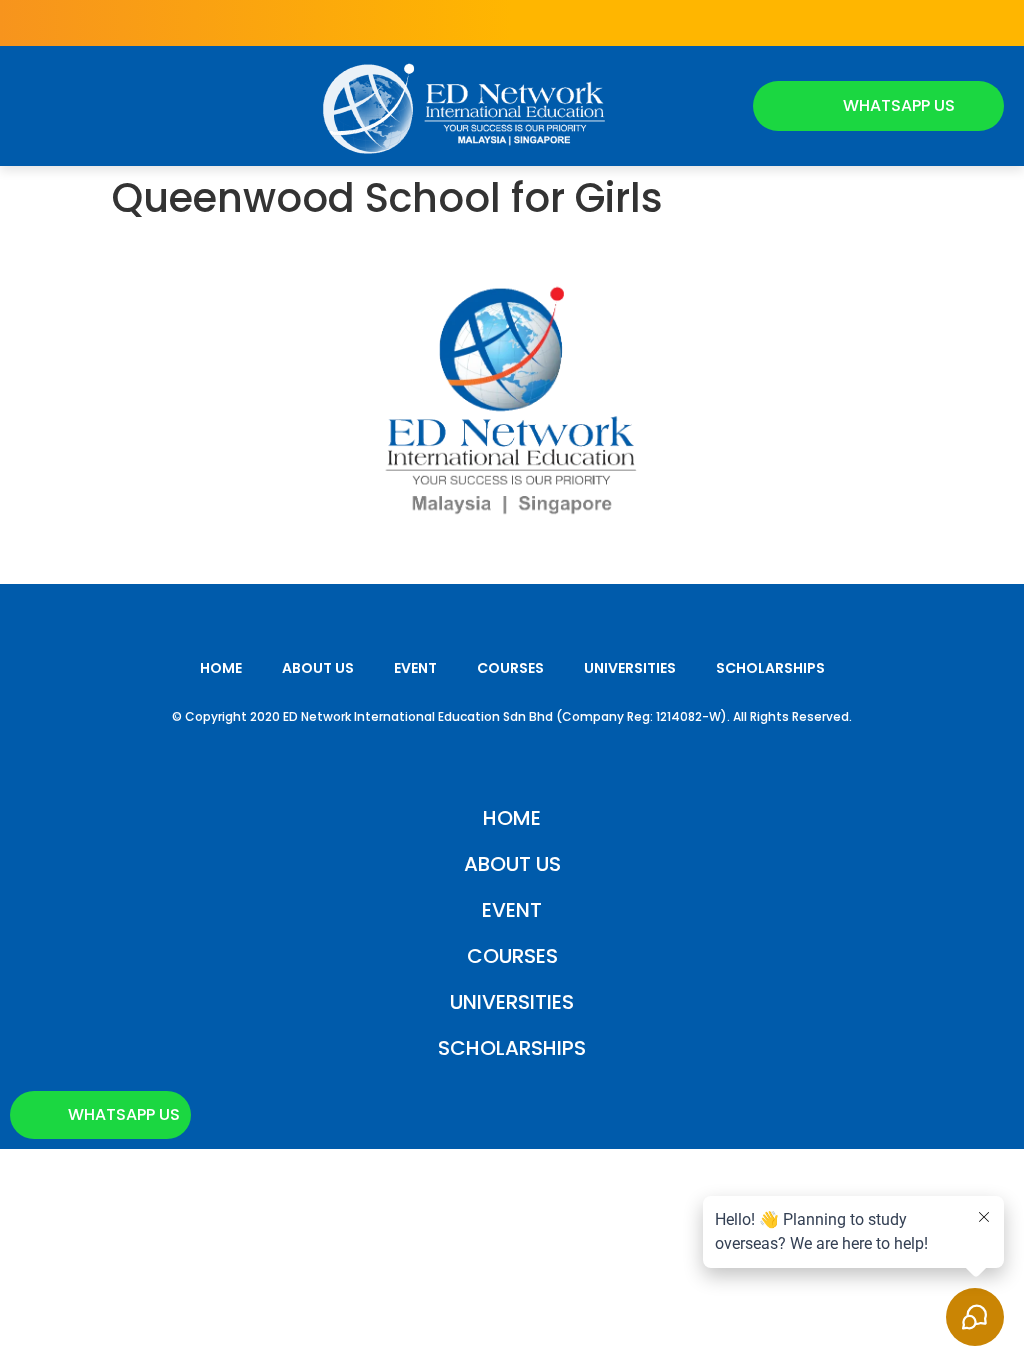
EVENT (415, 668)
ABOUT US (318, 668)
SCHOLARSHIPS (770, 668)
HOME (221, 668)
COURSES (510, 668)
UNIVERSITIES (630, 668)
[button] (38, 106)
